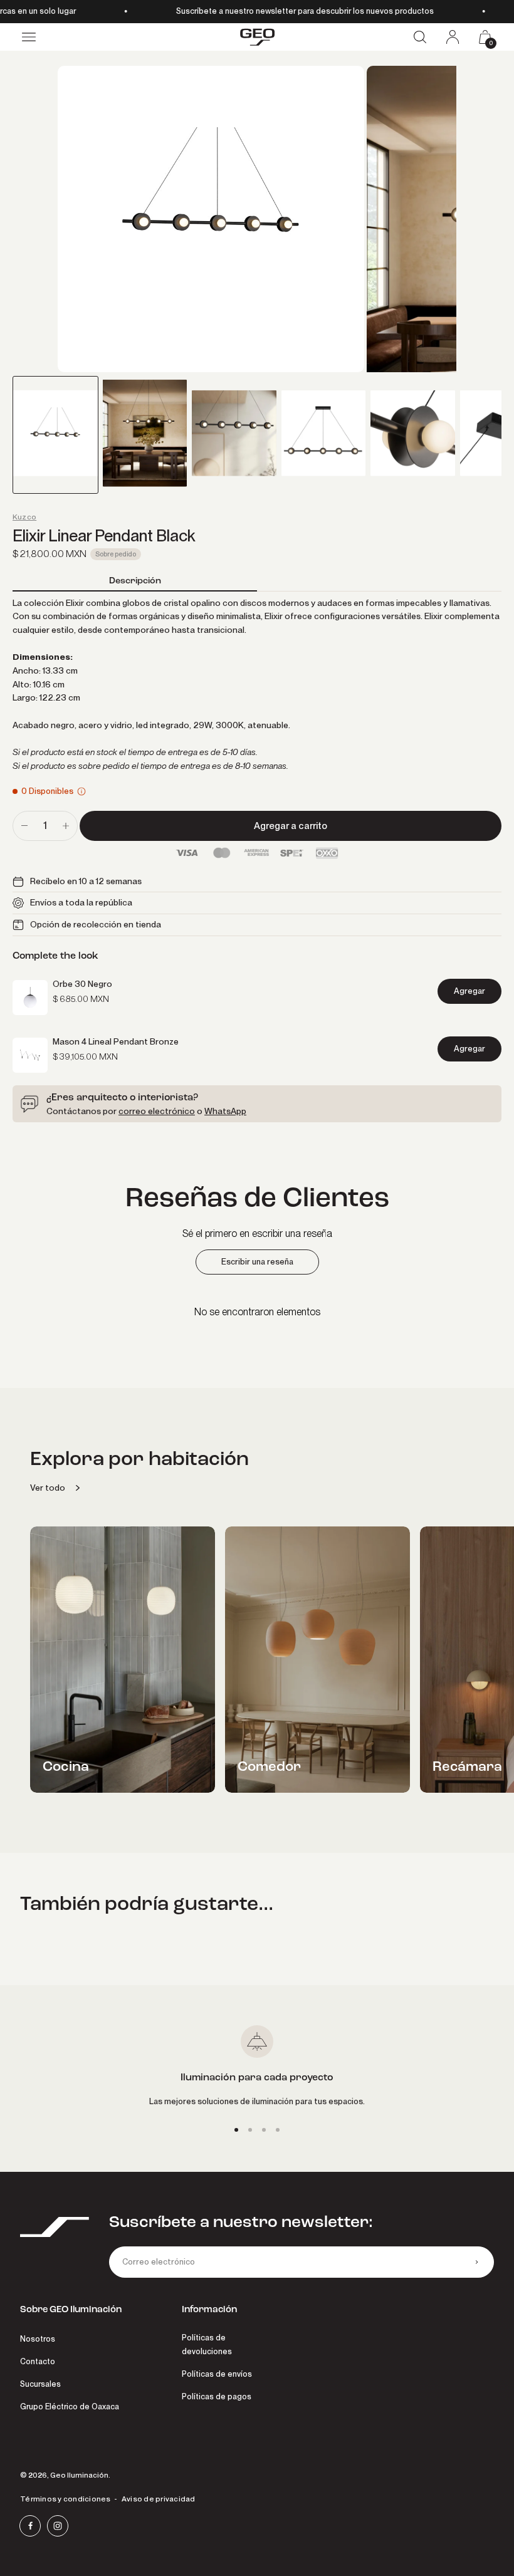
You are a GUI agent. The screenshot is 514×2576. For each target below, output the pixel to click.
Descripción (135, 580)
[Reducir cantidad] (24, 826)
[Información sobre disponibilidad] (81, 791)
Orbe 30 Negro (82, 984)
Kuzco (24, 517)
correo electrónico (157, 1111)
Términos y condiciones (66, 2499)
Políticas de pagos (217, 2396)
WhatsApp (225, 1111)
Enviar (476, 2262)
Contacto (38, 2361)
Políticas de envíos (217, 2374)
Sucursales (40, 2384)
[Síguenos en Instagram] (58, 2526)
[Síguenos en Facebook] (30, 2526)
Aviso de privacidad (159, 2499)
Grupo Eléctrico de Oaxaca (70, 2407)
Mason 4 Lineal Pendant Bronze (116, 1041)
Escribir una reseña (257, 1262)
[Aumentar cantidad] (66, 826)
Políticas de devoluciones (207, 2344)
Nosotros (38, 2339)
